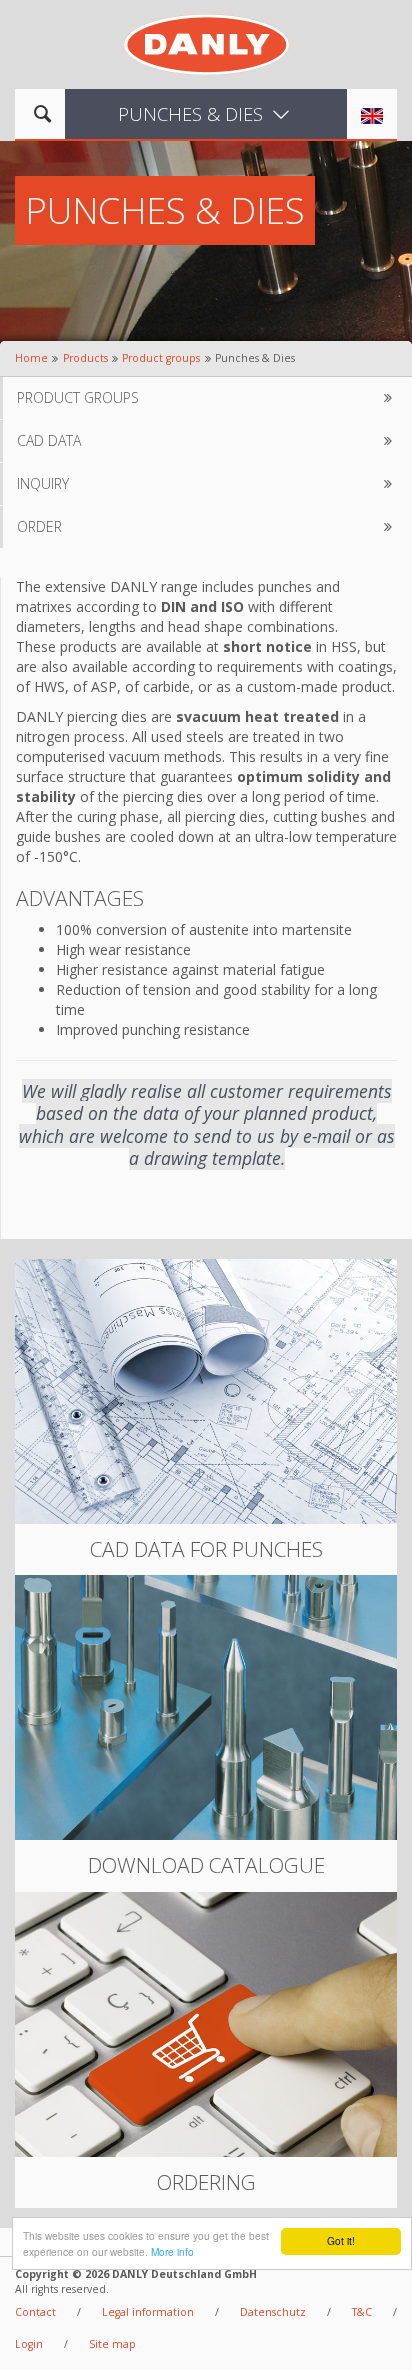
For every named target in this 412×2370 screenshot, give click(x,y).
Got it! (341, 2240)
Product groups (161, 358)
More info (172, 2251)
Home (31, 358)
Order (39, 526)
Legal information (148, 2312)
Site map (112, 2344)
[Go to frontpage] (206, 42)
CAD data (49, 440)
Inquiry (43, 483)
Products (85, 358)
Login (29, 2344)
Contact (35, 2312)
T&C (362, 2312)
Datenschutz (273, 2312)
